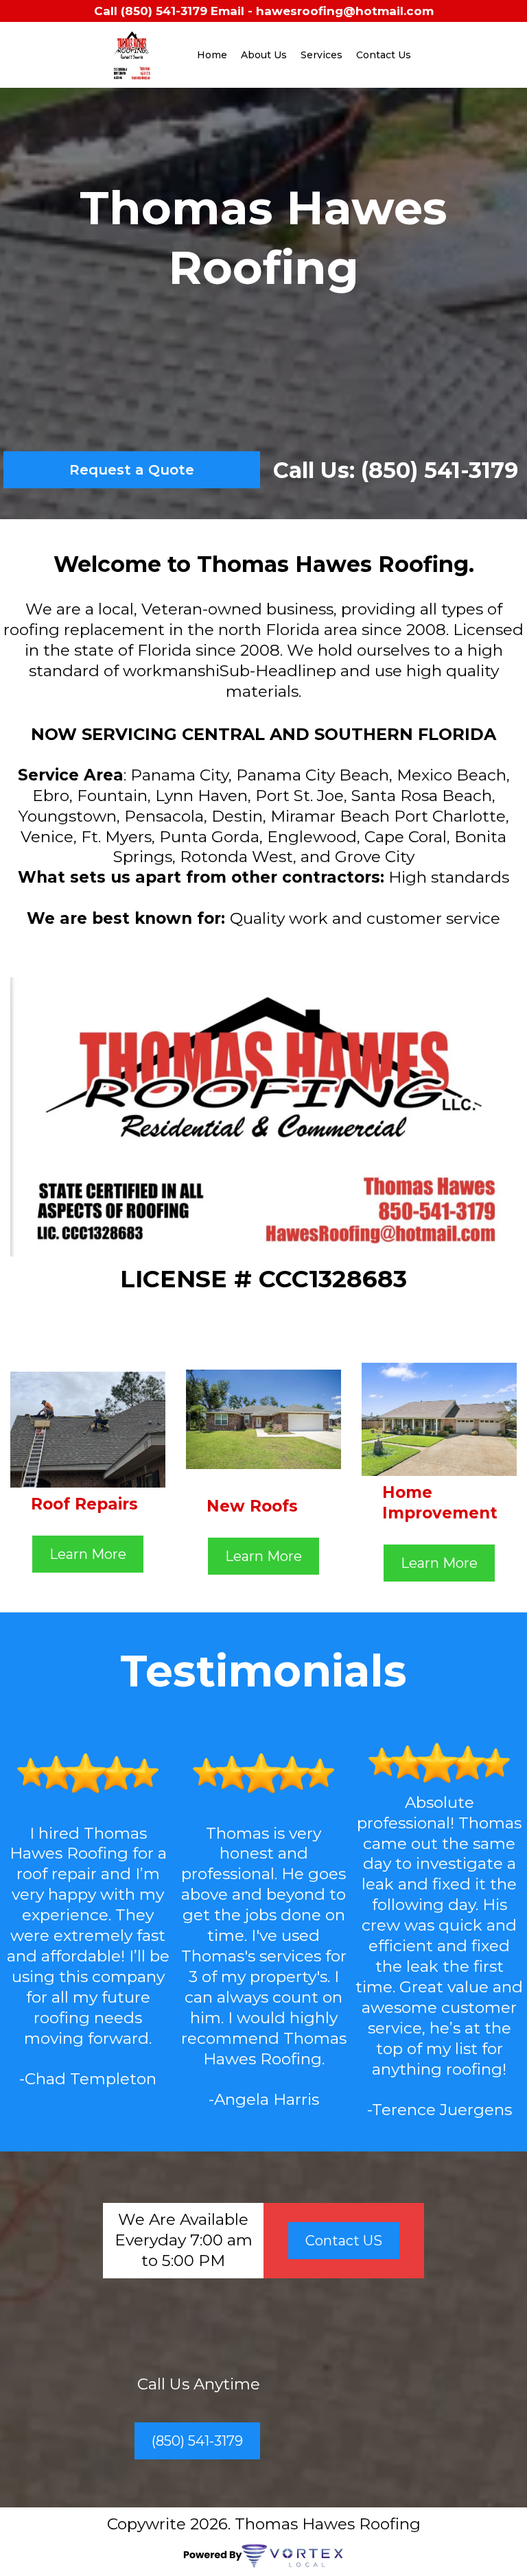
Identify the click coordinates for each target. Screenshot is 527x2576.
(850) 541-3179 (164, 11)
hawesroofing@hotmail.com (345, 11)
